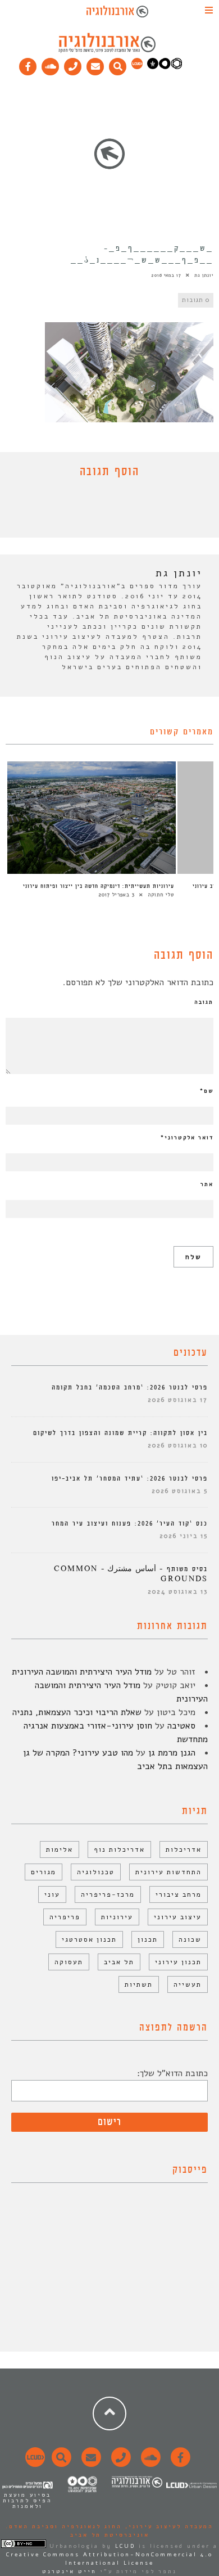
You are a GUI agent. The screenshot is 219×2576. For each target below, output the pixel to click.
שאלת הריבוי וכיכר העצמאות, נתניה (77, 1712)
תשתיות (139, 1984)
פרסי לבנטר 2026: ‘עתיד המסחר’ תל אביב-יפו (130, 1479)
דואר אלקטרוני (187, 1138)
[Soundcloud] (51, 64)
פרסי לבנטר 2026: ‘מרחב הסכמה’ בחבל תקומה (130, 1388)
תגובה (204, 1002)
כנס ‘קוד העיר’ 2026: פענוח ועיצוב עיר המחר (130, 1524)
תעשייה (188, 1984)
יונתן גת (204, 275)
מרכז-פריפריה (108, 1894)
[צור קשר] (119, 2464)
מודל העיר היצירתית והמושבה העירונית (82, 1672)
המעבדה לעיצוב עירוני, (168, 2527)
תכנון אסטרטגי (89, 1939)
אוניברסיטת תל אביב (110, 2535)
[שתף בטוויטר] (101, 511)
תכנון (148, 1939)
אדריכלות (184, 1849)
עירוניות (117, 1917)
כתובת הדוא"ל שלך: (172, 2073)
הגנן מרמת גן (172, 1753)
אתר (207, 1184)
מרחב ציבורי (179, 1894)
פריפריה (65, 1917)
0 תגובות (196, 300)
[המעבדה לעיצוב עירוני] (137, 67)
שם (207, 1091)
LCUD (125, 2546)
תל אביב (119, 1962)
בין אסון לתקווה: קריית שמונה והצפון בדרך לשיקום (120, 1433)
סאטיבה (181, 1726)
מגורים (44, 1872)
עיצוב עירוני (178, 1917)
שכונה (190, 1939)
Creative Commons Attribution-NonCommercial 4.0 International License (109, 2559)
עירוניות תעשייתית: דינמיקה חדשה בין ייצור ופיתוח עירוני (99, 886)
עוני (52, 1894)
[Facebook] (28, 64)
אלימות (60, 1849)
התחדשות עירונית (168, 1872)
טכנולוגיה (96, 1872)
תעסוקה (69, 1962)
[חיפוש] (118, 64)
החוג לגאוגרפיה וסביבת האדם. (64, 2527)
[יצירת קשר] (73, 64)
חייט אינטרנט (69, 2572)
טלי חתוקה (161, 895)
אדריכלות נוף (119, 1849)
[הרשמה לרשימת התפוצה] (95, 64)
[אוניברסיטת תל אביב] (165, 67)
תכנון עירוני (178, 1962)
